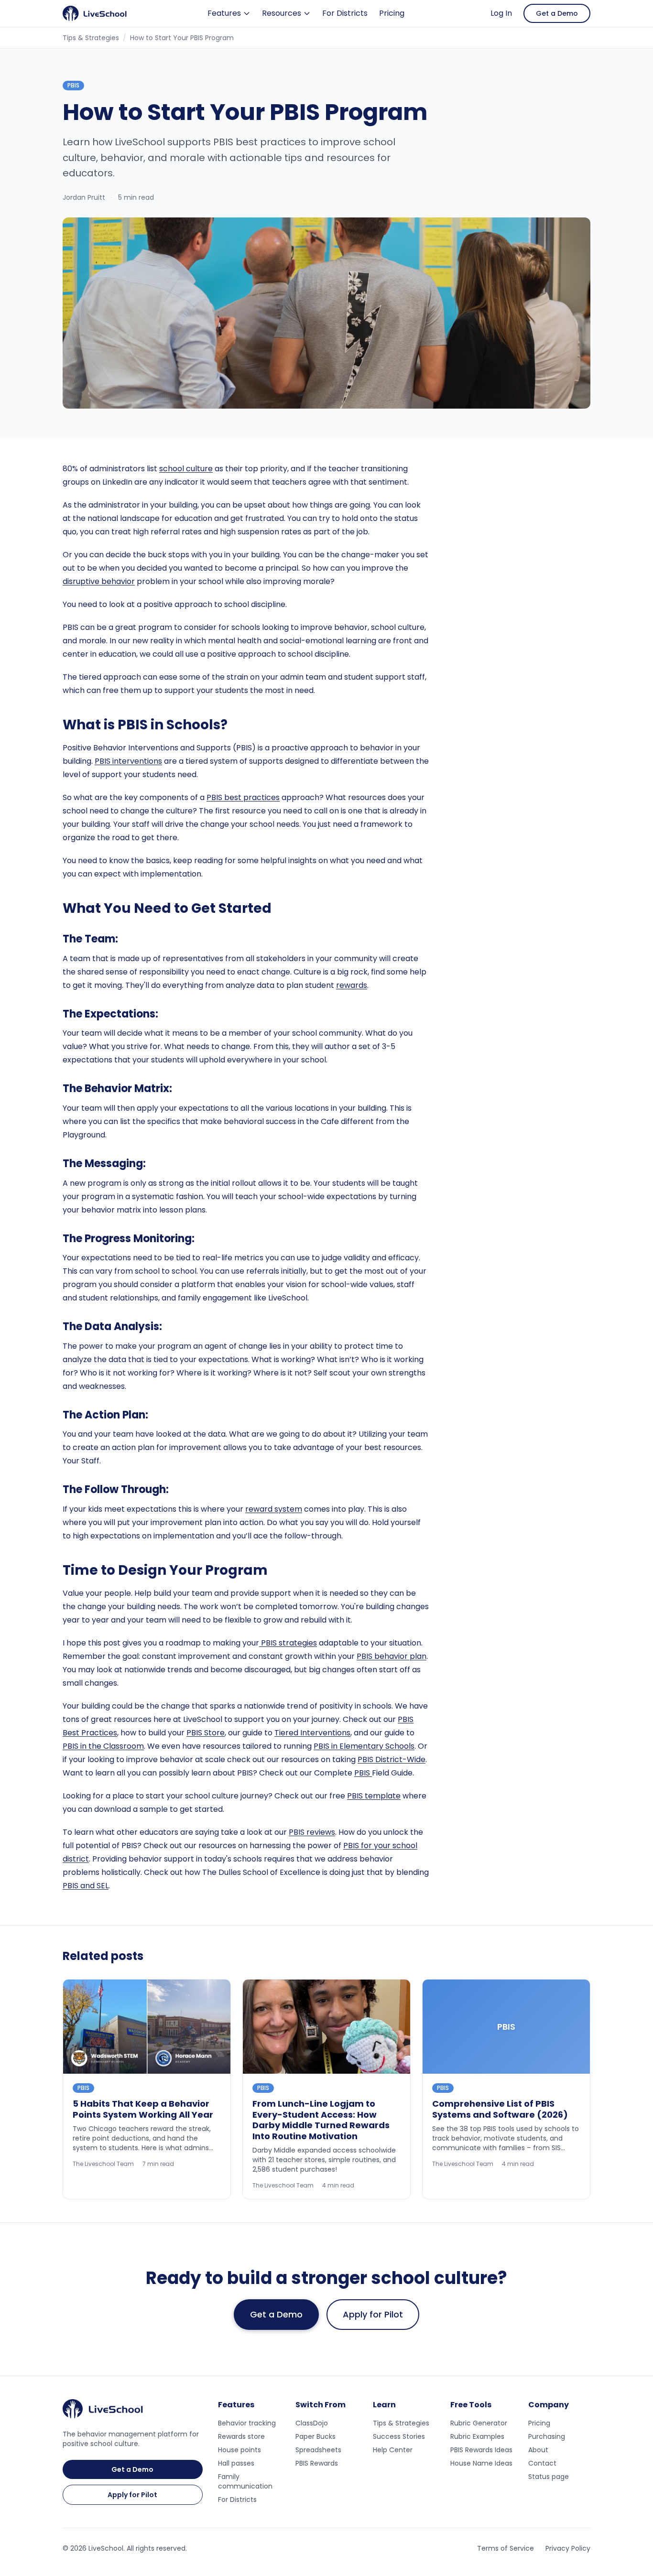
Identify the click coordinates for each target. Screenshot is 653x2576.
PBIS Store (206, 1733)
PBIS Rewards (317, 2463)
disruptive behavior (99, 581)
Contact (542, 2463)
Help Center (393, 2450)
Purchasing (547, 2436)
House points (239, 2450)
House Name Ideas (481, 2463)
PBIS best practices (243, 797)
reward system (274, 1509)
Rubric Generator (479, 2423)
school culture (186, 469)
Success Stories (399, 2436)
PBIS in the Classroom (103, 1746)
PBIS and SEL (86, 1886)
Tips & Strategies (91, 38)
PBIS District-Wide (392, 1759)
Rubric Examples (477, 2436)
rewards (352, 985)
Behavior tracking (247, 2423)
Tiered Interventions (312, 1733)
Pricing (392, 13)
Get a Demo (557, 13)
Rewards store (241, 2436)
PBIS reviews (312, 1832)
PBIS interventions (128, 761)
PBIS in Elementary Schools (364, 1746)
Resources (282, 13)
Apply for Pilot (373, 2314)
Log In (501, 13)
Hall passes (236, 2463)
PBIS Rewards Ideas (481, 2450)
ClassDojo (312, 2423)
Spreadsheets (318, 2450)
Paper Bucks (316, 2436)
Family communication (245, 2481)
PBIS (363, 1773)
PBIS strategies (288, 1643)
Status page (549, 2477)
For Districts (345, 13)
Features (224, 13)
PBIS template (374, 1796)
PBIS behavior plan (392, 1656)
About (538, 2450)
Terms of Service (506, 2548)
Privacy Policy (568, 2548)
